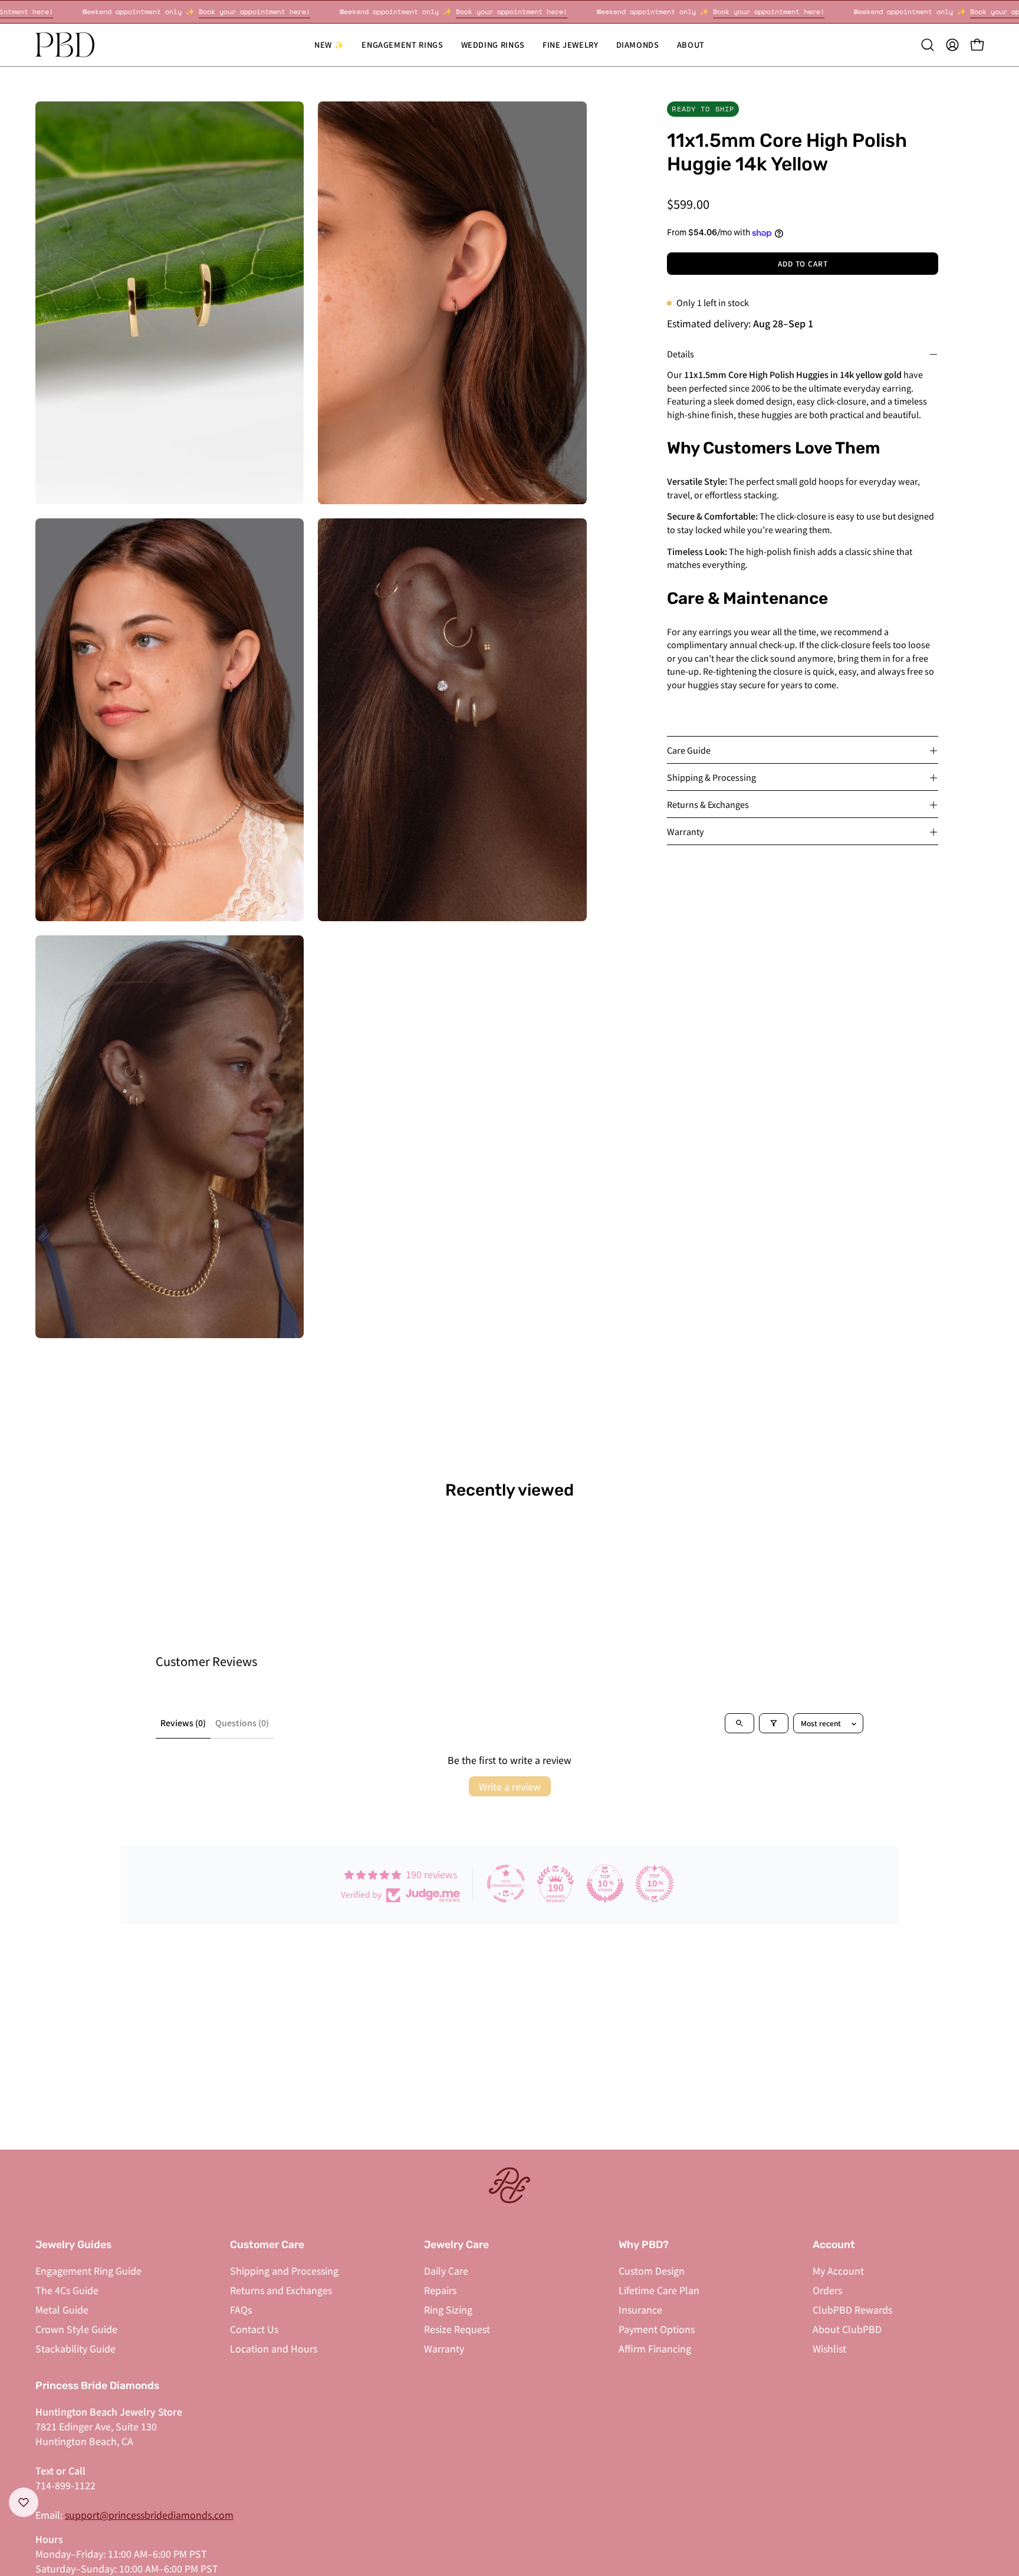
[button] (493, 45)
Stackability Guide (75, 2348)
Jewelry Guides (73, 2245)
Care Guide (689, 750)
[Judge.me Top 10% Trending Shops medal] (655, 1884)
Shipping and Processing (284, 2271)
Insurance (640, 2309)
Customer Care (267, 2245)
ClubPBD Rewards (852, 2309)
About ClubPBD (847, 2329)
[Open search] (739, 1723)
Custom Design (652, 2271)
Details (681, 354)
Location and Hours (274, 2348)
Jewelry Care (456, 2245)
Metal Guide (62, 2309)
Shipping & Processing (711, 778)
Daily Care (446, 2271)
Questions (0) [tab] (242, 1723)
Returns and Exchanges (281, 2290)
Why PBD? (644, 2245)
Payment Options (657, 2329)
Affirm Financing (655, 2348)
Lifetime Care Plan (659, 2290)
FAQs (241, 2309)
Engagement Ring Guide (88, 2271)
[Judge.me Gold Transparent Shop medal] (506, 1884)
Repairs (440, 2290)
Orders (827, 2290)
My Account (838, 2271)
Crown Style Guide (76, 2329)
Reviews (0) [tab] (183, 1723)
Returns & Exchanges (708, 805)
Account (834, 2245)
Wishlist (829, 2348)
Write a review (510, 1786)
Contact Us (254, 2329)
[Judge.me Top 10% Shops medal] (605, 1884)
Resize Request (457, 2329)
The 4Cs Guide (67, 2290)
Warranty (686, 832)
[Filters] (774, 1723)
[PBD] (65, 45)
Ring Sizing (448, 2309)
